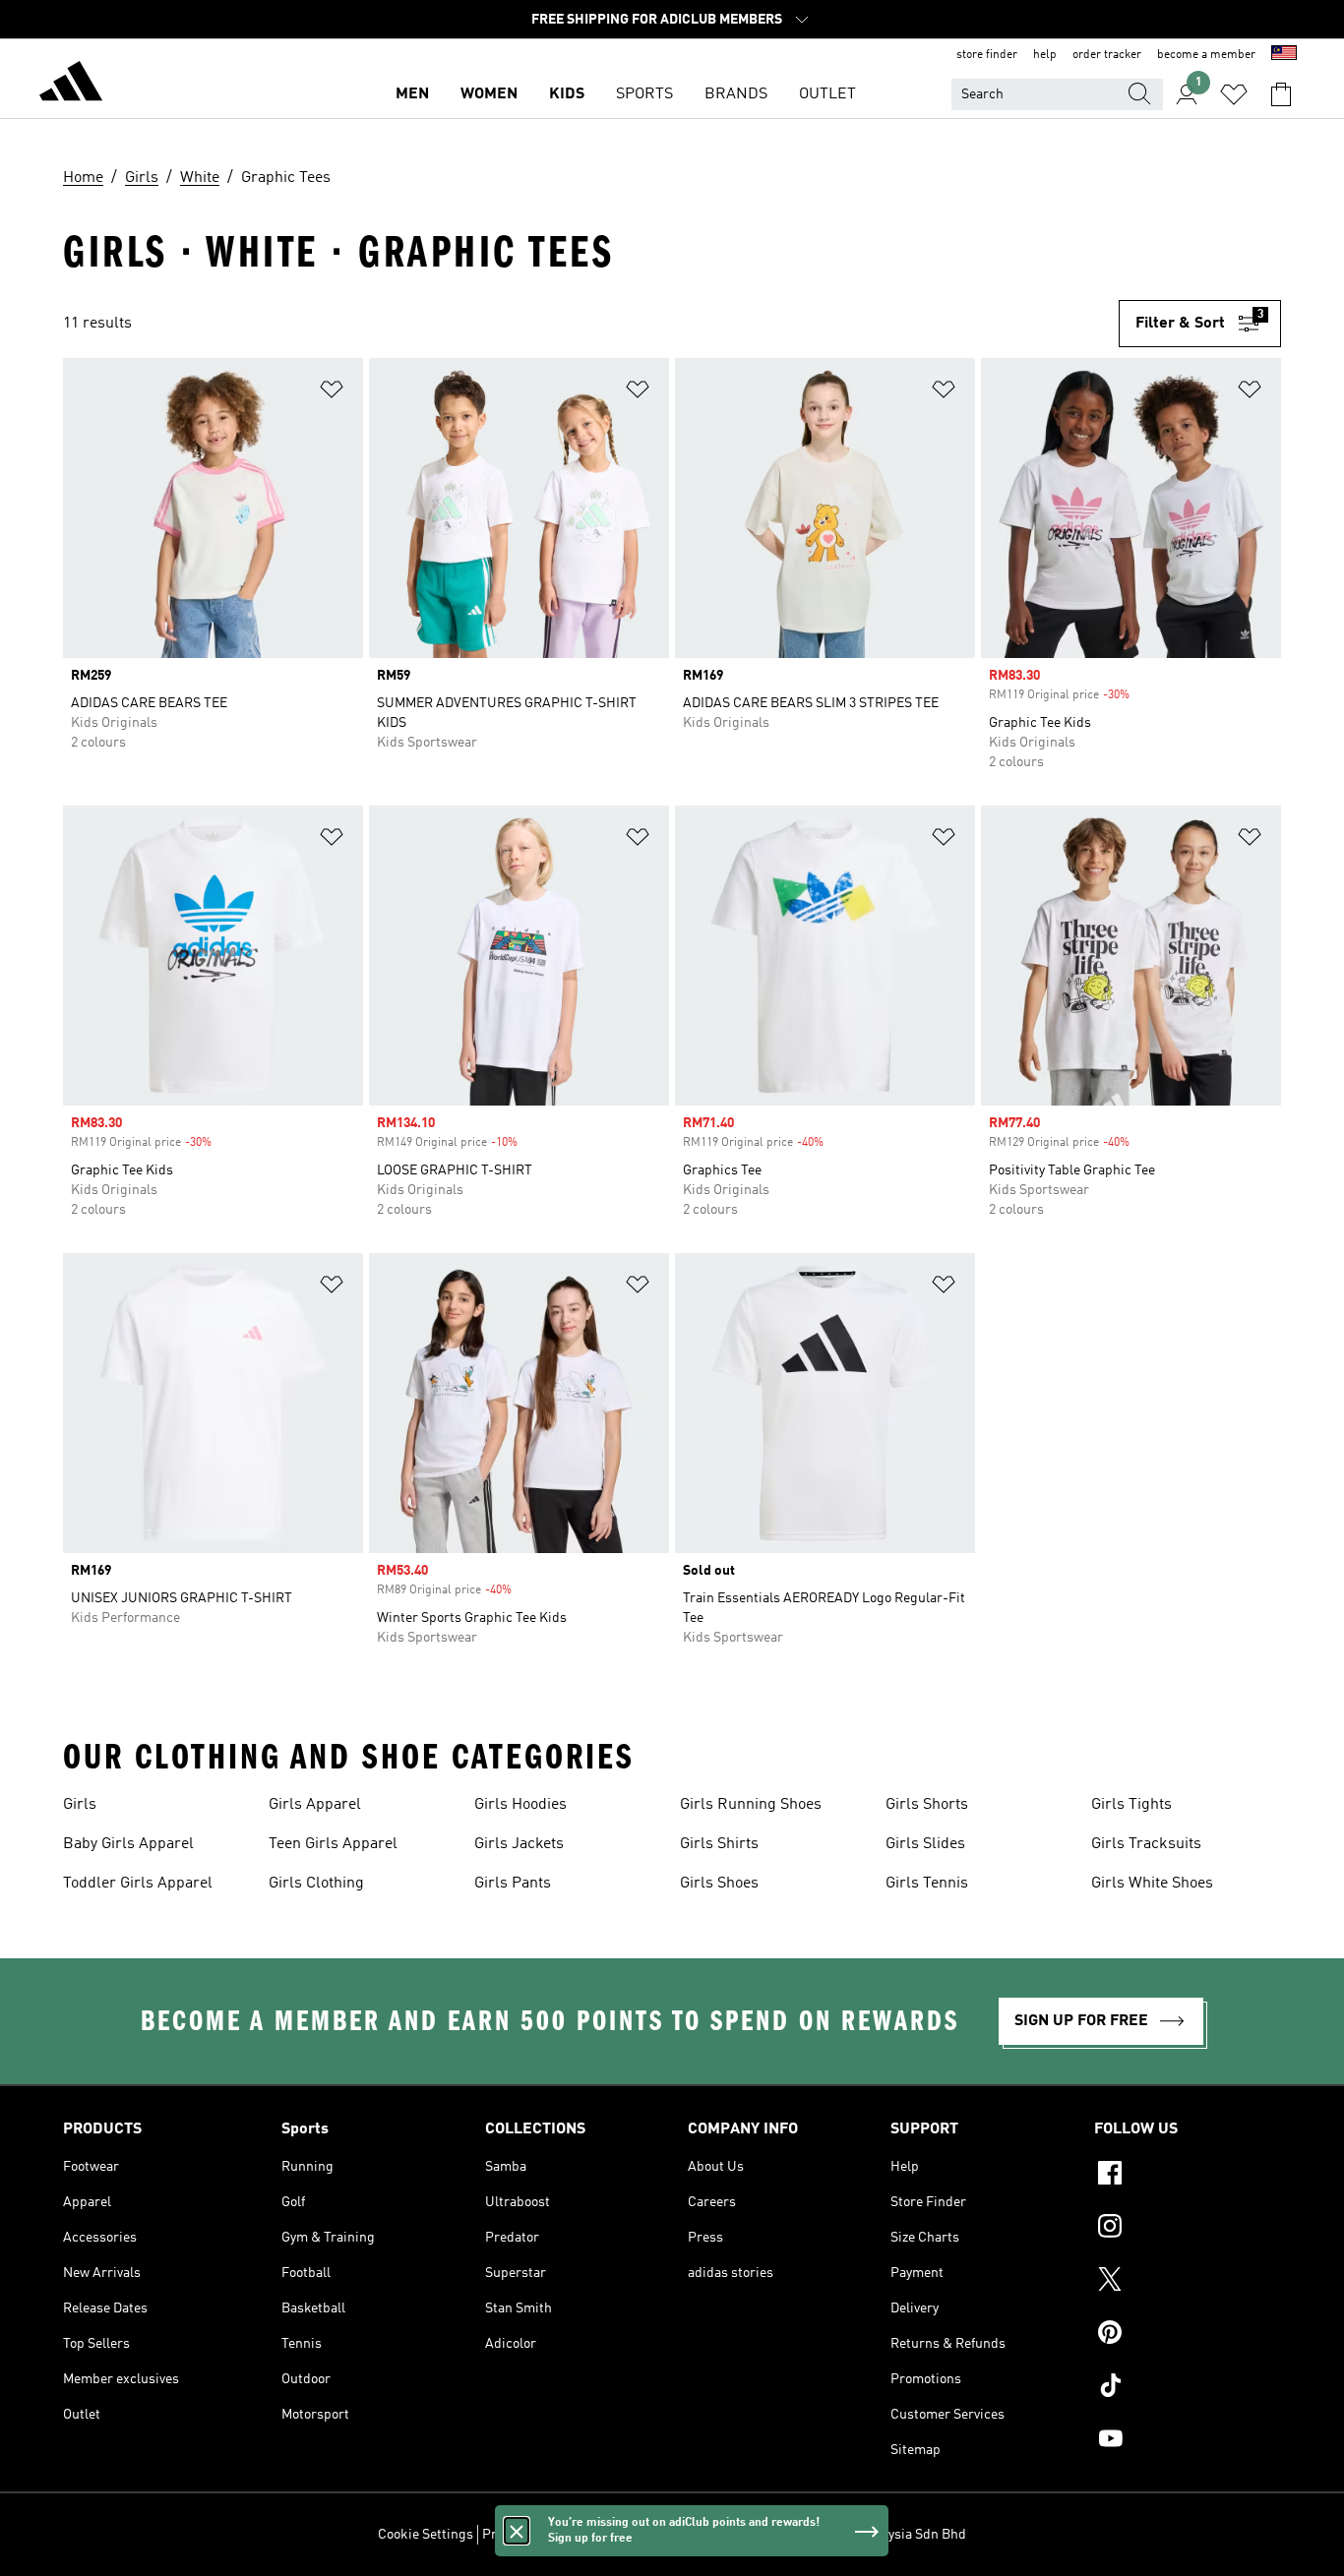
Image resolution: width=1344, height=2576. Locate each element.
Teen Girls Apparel (333, 1844)
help (1045, 55)
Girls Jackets (519, 1844)
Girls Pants (513, 1884)
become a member (1206, 55)
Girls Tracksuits (1146, 1844)
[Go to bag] (1281, 94)
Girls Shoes (719, 1884)
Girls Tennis (927, 1884)
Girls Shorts (927, 1805)
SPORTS (644, 94)
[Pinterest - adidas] (1188, 2335)
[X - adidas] (1188, 2282)
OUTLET (827, 94)
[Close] (517, 2531)
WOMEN (489, 94)
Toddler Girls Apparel (138, 1884)
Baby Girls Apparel (128, 1844)
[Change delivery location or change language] (1284, 55)
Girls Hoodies (520, 1805)
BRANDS (736, 94)
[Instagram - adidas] (1188, 2229)
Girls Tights (1131, 1805)
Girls (80, 1805)
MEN (412, 94)
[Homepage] (71, 85)
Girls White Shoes (1152, 1884)
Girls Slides (925, 1844)
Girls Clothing (316, 1884)
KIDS (567, 94)
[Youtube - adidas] (1188, 2441)
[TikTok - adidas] (1188, 2388)
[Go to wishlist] (1234, 94)
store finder (987, 55)
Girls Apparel (315, 1805)
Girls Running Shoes (751, 1805)
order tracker (1107, 55)
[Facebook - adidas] (1188, 2176)
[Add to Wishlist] (332, 393)
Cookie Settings (426, 2535)
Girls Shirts (719, 1844)
